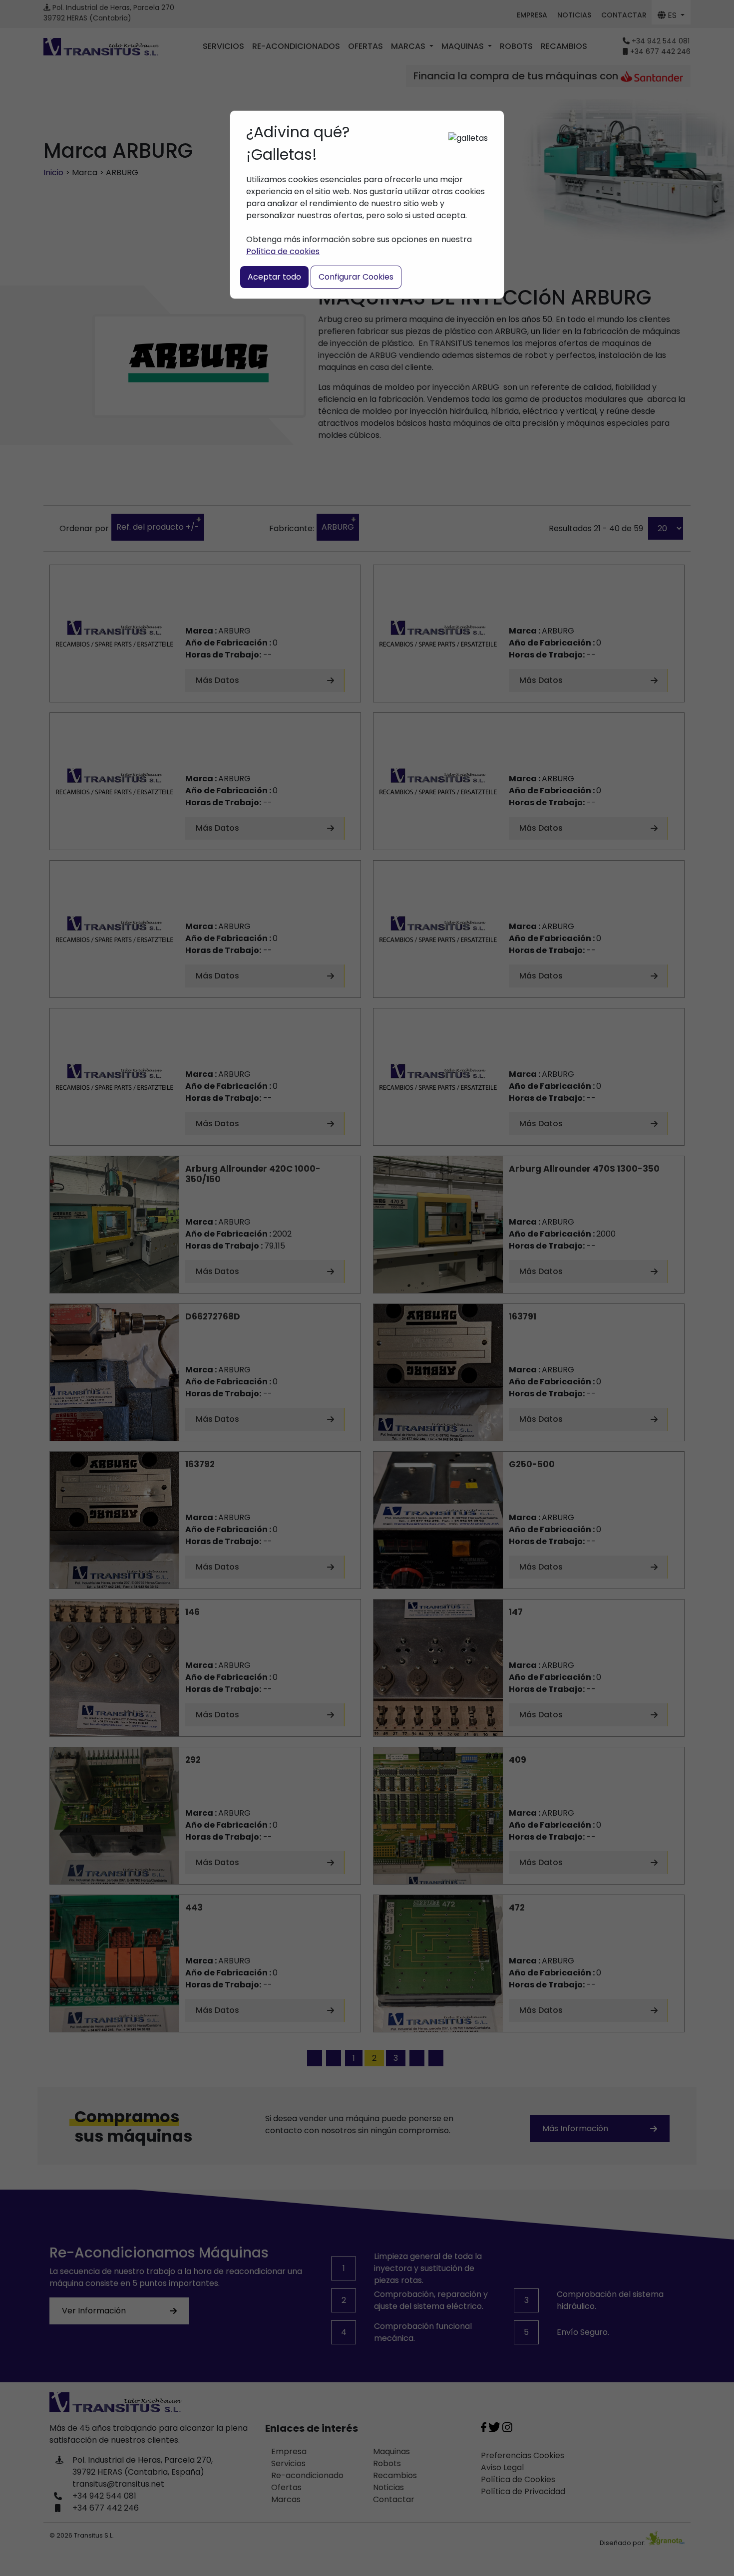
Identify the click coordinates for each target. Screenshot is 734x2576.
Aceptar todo (274, 277)
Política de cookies (283, 251)
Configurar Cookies (356, 277)
